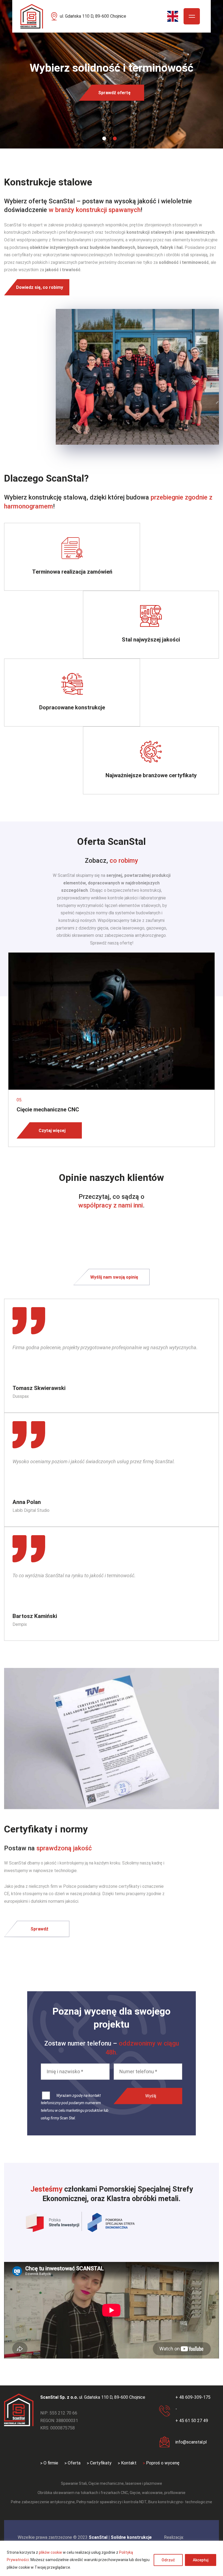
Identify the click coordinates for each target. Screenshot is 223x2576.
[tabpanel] (112, 74)
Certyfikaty (101, 2463)
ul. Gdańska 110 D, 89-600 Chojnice (93, 16)
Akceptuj (201, 2560)
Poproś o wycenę (163, 2463)
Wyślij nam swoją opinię (114, 1277)
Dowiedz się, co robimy (40, 287)
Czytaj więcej (52, 1131)
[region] (112, 2558)
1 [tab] (104, 138)
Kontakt (129, 2463)
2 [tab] (115, 138)
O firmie (51, 2463)
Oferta (74, 2463)
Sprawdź (39, 1929)
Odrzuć (168, 2560)
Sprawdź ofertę (114, 93)
